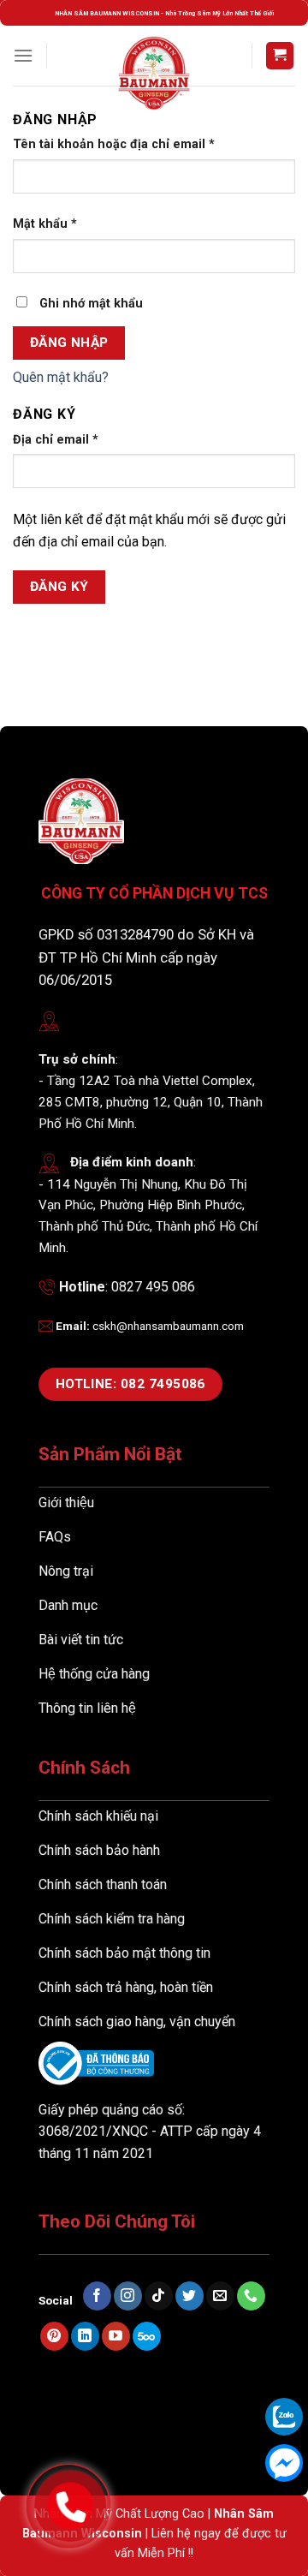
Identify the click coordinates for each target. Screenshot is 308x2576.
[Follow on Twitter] (190, 2296)
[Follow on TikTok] (159, 2296)
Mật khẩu (45, 224)
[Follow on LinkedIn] (85, 2336)
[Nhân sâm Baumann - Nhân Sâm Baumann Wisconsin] (154, 73)
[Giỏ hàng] (280, 56)
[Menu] (23, 55)
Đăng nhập (69, 343)
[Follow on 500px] (147, 2336)
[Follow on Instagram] (128, 2296)
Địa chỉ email (56, 440)
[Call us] (251, 2296)
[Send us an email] (220, 2296)
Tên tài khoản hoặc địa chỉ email (114, 144)
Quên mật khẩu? (61, 377)
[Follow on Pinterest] (54, 2336)
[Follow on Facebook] (97, 2296)
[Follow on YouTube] (116, 2336)
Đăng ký (59, 587)
